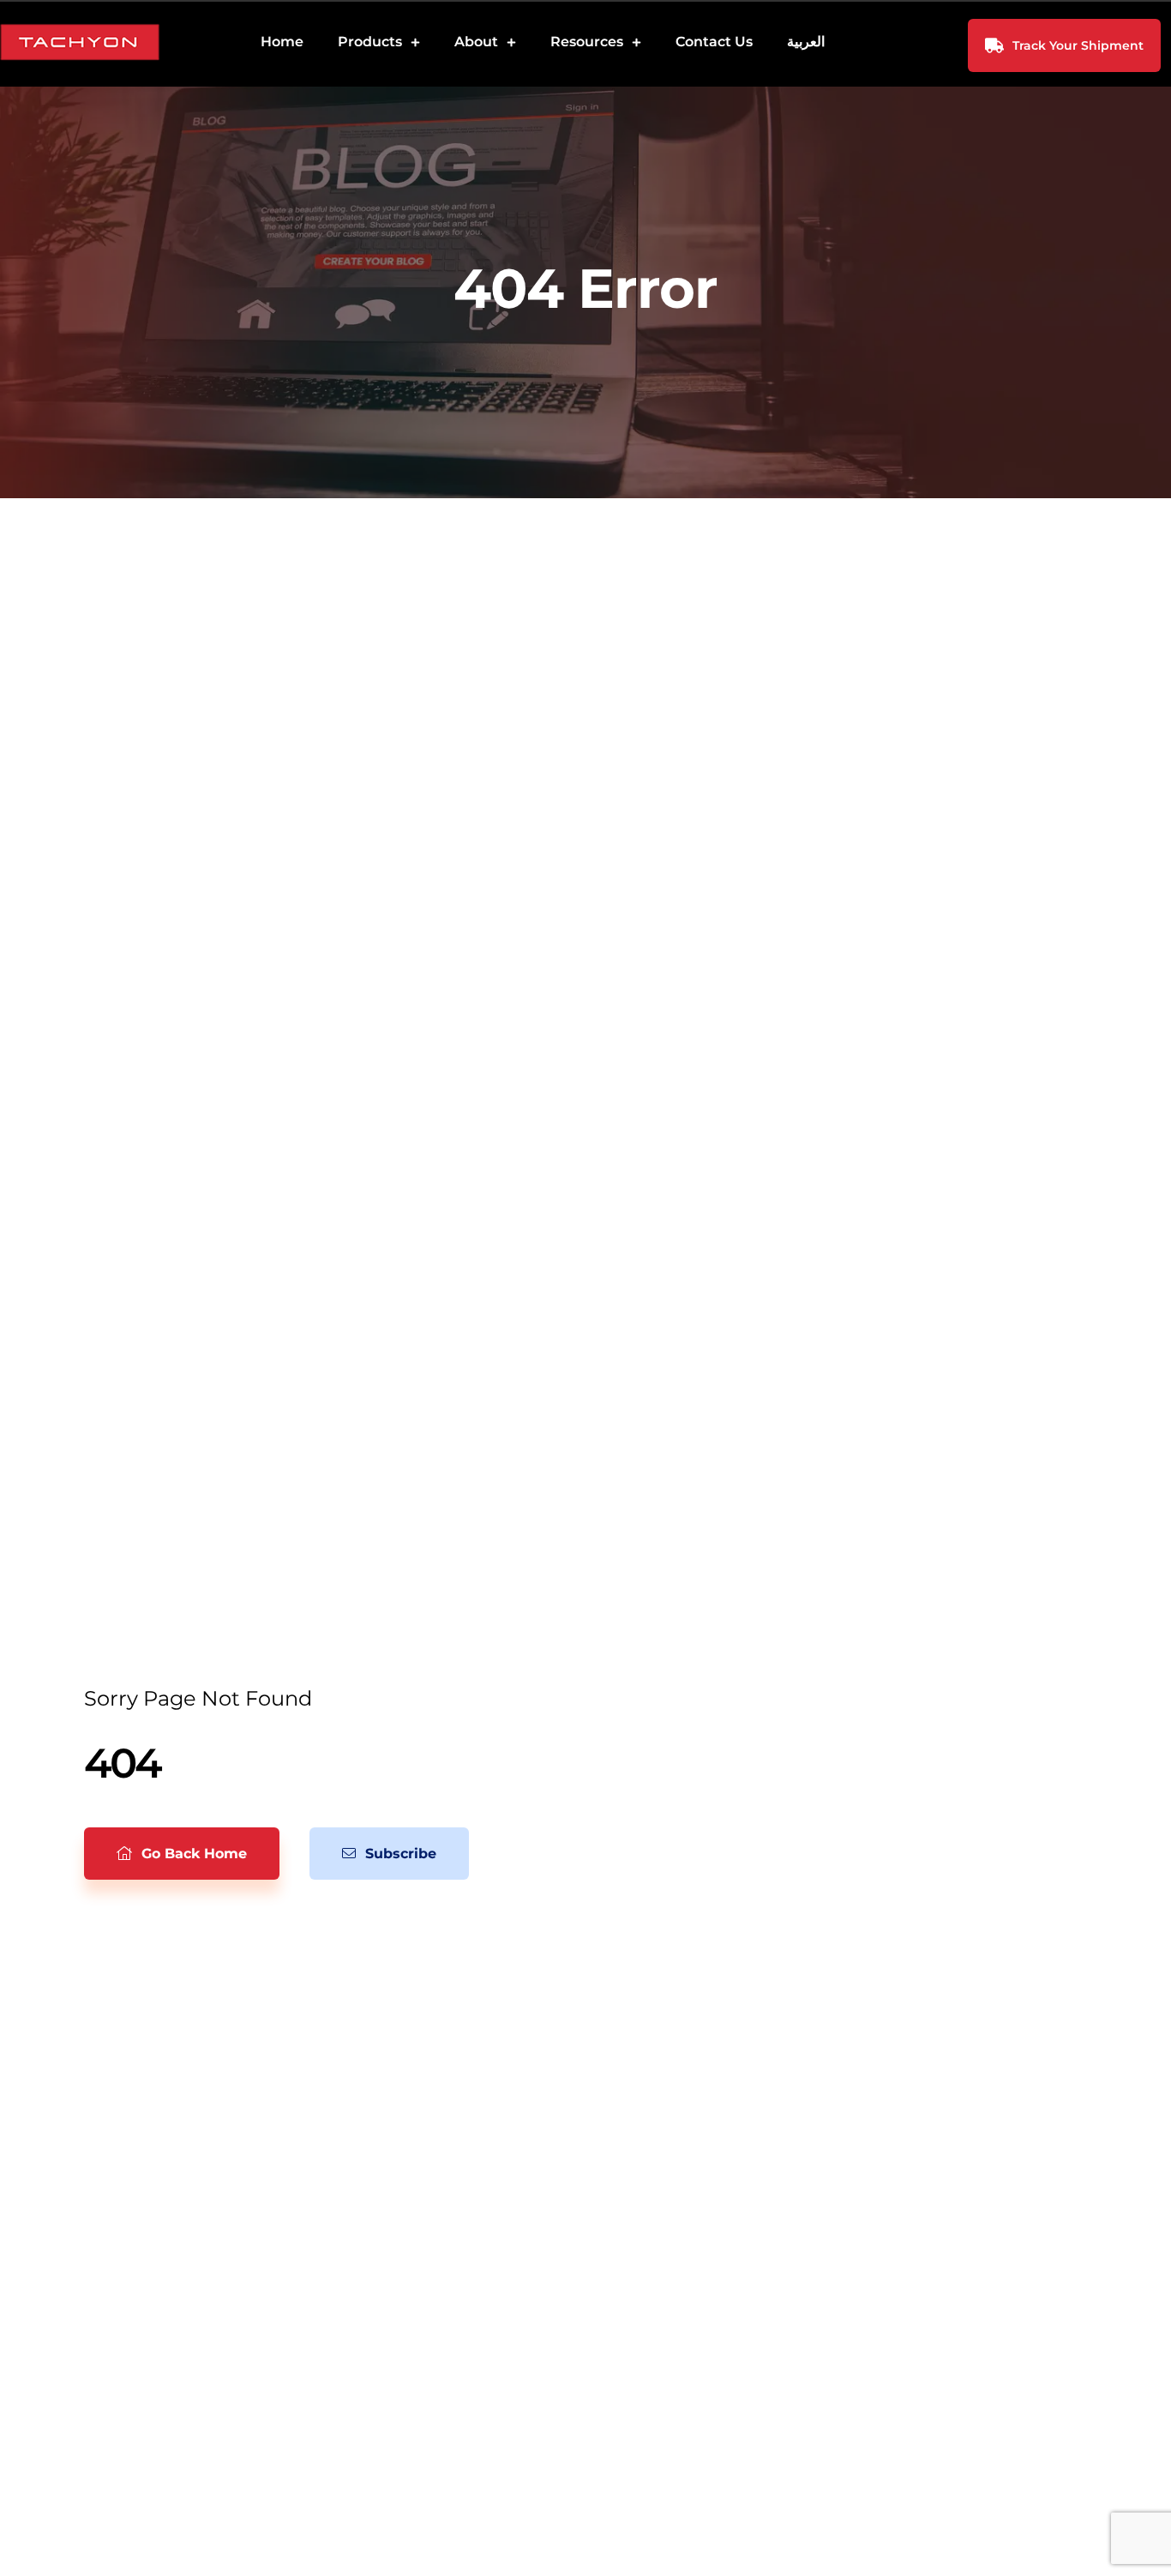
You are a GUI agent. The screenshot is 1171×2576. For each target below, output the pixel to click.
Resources (587, 42)
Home (282, 42)
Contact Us (714, 42)
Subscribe (399, 1854)
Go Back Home (192, 1854)
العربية (806, 42)
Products (370, 42)
